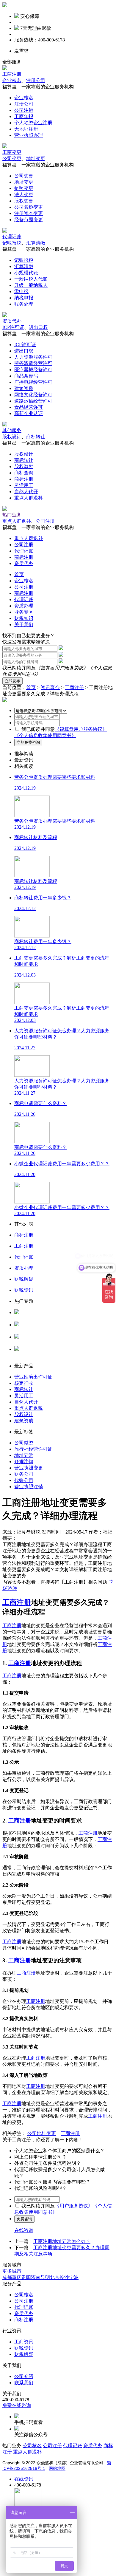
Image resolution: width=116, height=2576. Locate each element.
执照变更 (24, 188)
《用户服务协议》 (74, 2206)
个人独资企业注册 (33, 123)
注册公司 (36, 80)
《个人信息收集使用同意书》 (45, 735)
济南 (36, 2277)
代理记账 (12, 237)
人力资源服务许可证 (36, 1318)
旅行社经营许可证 (33, 1449)
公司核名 (24, 1330)
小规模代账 (26, 273)
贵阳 (26, 2277)
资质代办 (12, 321)
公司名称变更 (29, 207)
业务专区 (24, 612)
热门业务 (12, 515)
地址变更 (36, 158)
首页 (19, 574)
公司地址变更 (42, 2133)
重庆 (17, 2277)
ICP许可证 (13, 327)
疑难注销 (24, 1462)
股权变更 (24, 201)
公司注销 (24, 110)
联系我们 (24, 2383)
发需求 (21, 51)
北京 (55, 2277)
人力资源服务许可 (33, 357)
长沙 (64, 2277)
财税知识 (24, 618)
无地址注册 (26, 129)
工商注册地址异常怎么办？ (62, 2241)
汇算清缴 (36, 243)
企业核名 (12, 80)
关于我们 (24, 625)
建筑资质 (24, 388)
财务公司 (24, 1474)
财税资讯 (24, 2348)
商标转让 (36, 437)
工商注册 (12, 74)
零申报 (21, 291)
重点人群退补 (29, 498)
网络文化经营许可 (33, 395)
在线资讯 (24, 2479)
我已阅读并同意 (38, 729)
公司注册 (45, 521)
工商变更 (12, 152)
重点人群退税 (29, 1408)
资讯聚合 (50, 687)
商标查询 (24, 473)
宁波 (74, 2277)
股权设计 (12, 437)
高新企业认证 (29, 413)
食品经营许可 (29, 407)
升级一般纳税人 (31, 285)
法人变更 (24, 195)
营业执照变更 (29, 1468)
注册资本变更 (29, 213)
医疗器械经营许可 (33, 370)
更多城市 (12, 2271)
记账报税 (12, 243)
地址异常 (24, 1455)
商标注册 (24, 479)
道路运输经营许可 (33, 401)
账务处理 (24, 304)
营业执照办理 (29, 135)
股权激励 (24, 467)
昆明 (45, 2277)
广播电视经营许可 (33, 382)
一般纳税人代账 (31, 279)
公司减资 (24, 1443)
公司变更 (12, 158)
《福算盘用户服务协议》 (62, 668)
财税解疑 (24, 2354)
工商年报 (24, 116)
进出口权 (38, 327)
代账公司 (24, 1480)
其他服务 (12, 430)
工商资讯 (24, 2342)
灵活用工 (24, 485)
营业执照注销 (29, 1487)
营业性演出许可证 (33, 1377)
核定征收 (24, 1383)
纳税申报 (24, 298)
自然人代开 (26, 492)
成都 (7, 2277)
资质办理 (24, 606)
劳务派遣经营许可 (33, 363)
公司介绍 (24, 2376)
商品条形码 (26, 376)
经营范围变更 (29, 220)
